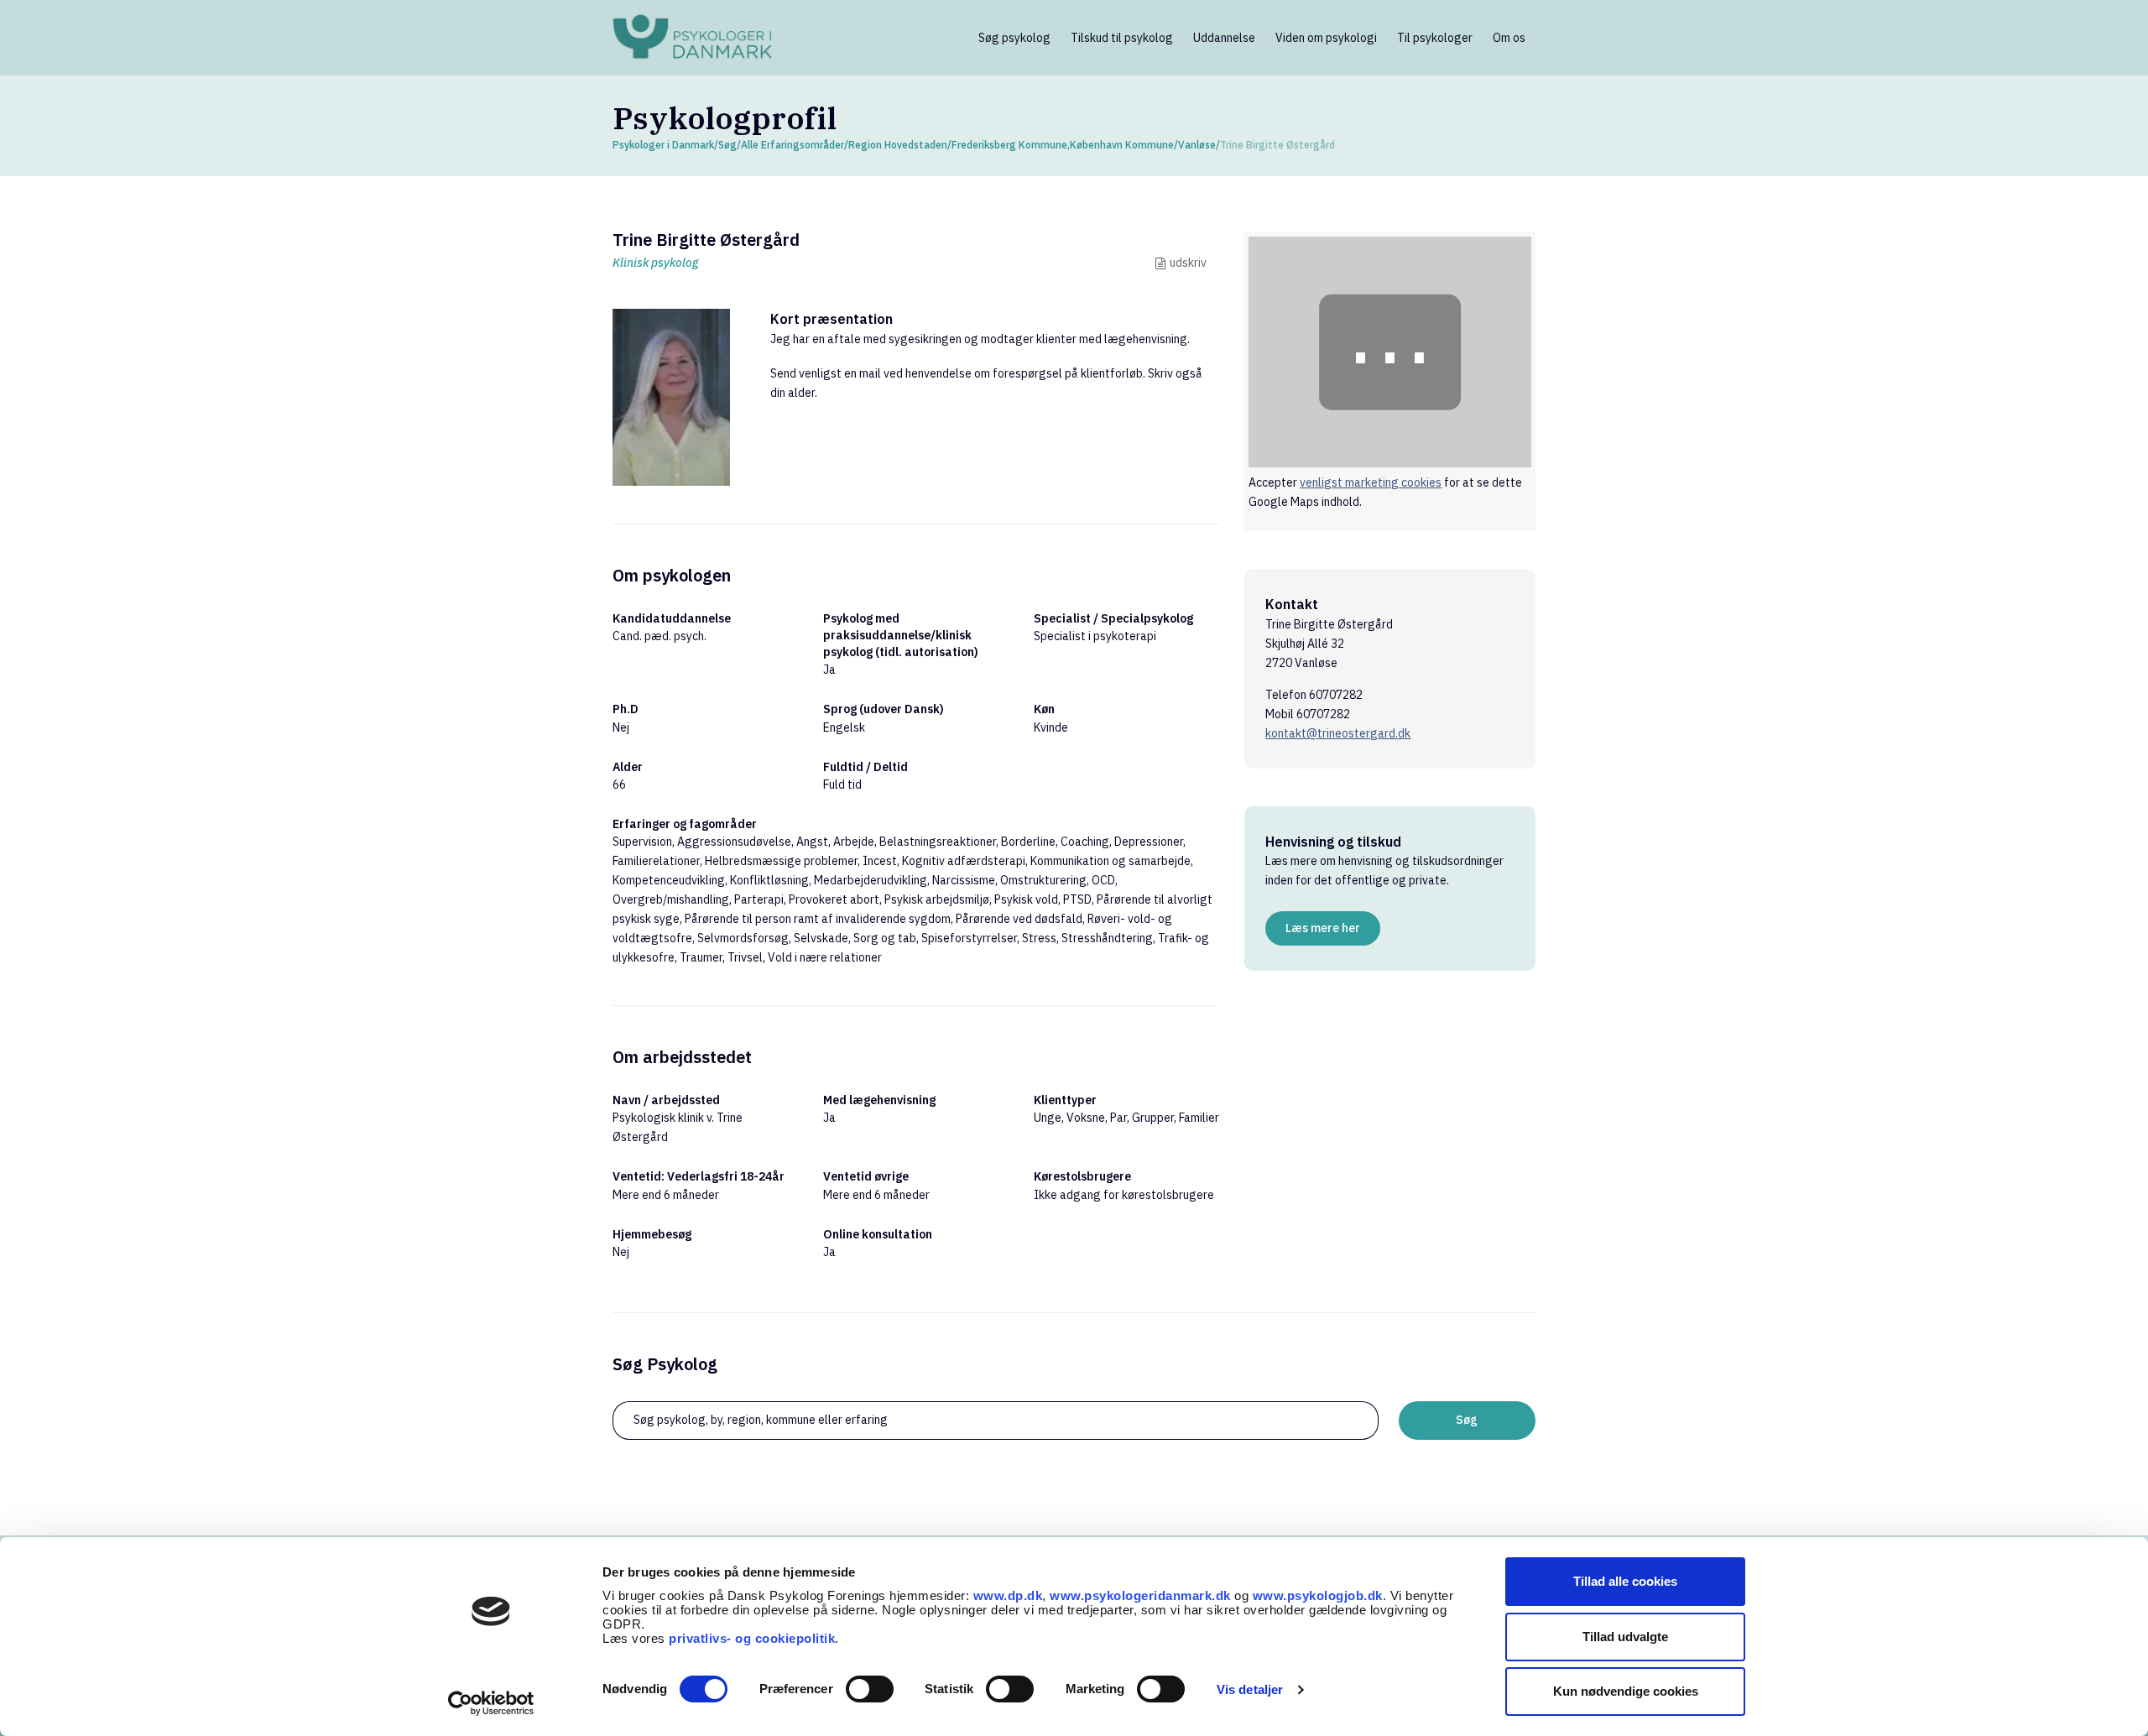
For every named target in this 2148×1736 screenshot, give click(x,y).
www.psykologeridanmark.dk (1140, 1595)
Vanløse (1197, 145)
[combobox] (996, 1421)
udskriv (1188, 263)
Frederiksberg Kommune (1009, 145)
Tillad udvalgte (1625, 1637)
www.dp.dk (1008, 1595)
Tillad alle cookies (1625, 1581)
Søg (727, 145)
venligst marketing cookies (1371, 482)
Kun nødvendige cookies (1626, 1691)
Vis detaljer (1250, 1689)
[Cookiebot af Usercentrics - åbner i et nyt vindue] (491, 1703)
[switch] (870, 1689)
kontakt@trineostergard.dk (1338, 733)
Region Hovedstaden (898, 145)
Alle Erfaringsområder (792, 145)
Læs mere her (1323, 928)
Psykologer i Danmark (663, 145)
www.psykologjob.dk (1318, 1595)
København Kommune (1122, 145)
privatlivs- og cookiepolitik (752, 1638)
